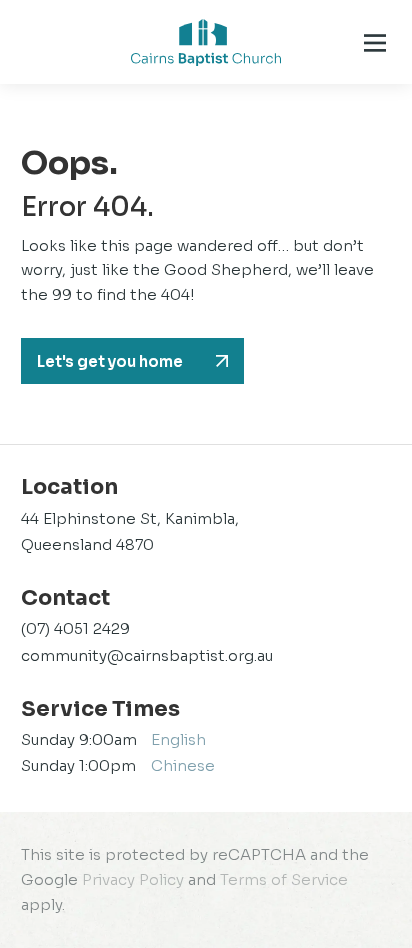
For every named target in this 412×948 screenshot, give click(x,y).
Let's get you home (110, 361)
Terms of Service (284, 879)
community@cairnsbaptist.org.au (147, 655)
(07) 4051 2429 (75, 628)
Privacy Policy (133, 879)
